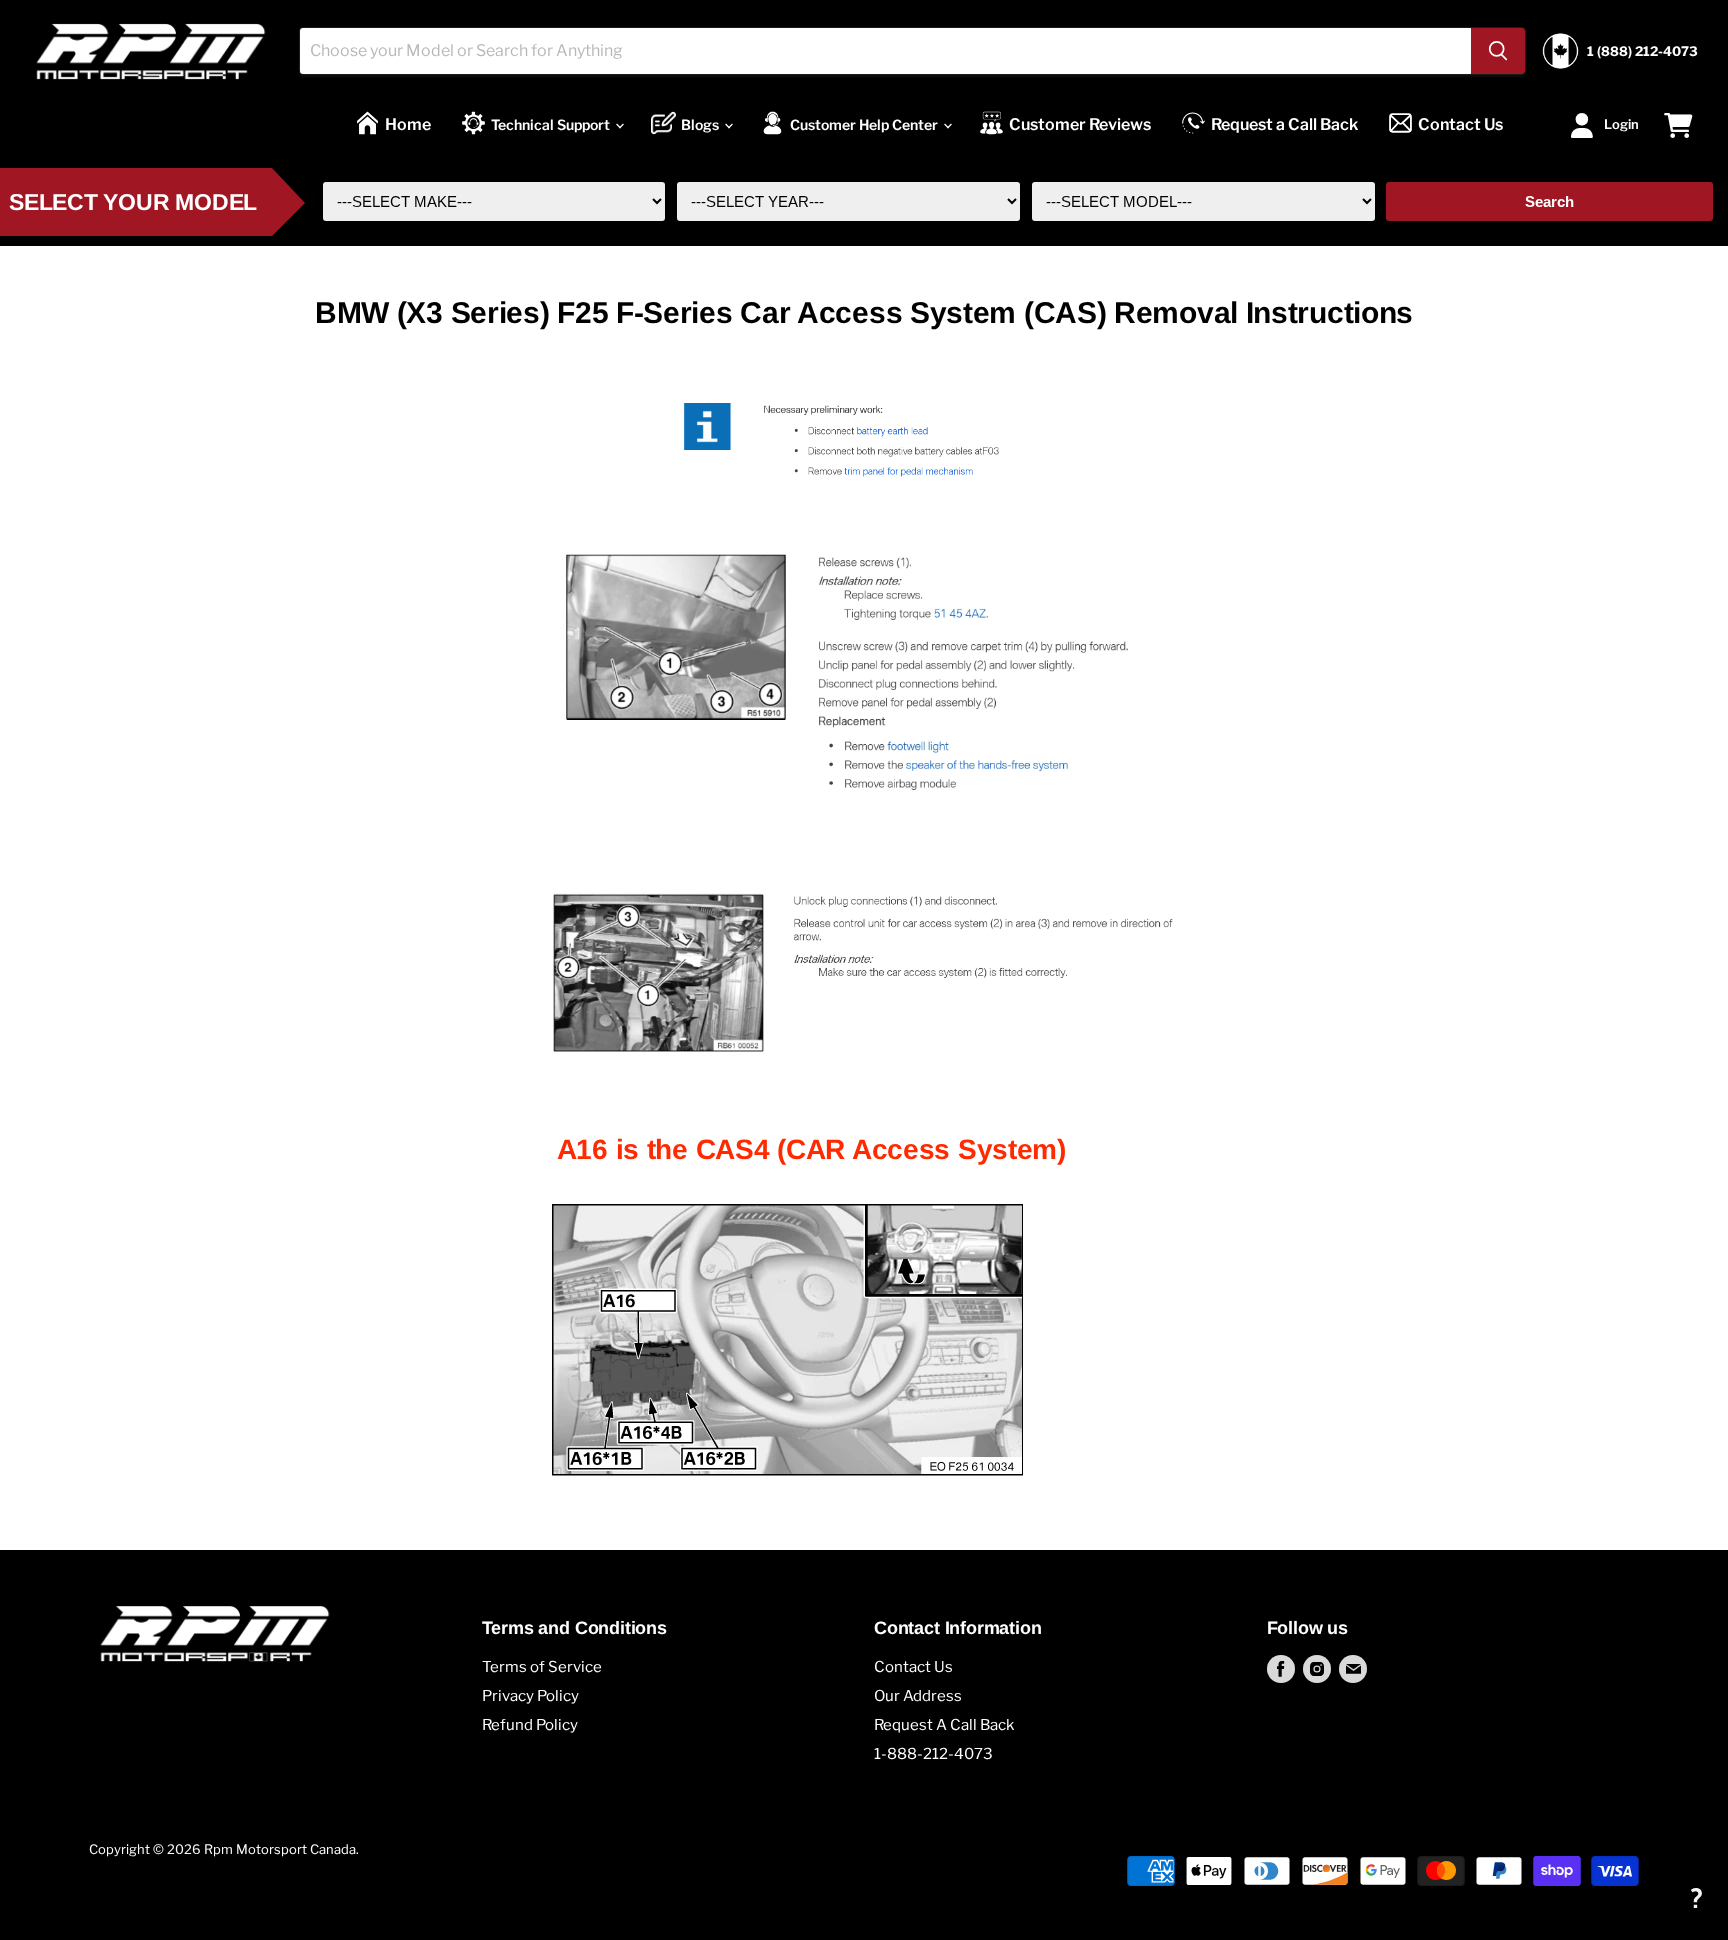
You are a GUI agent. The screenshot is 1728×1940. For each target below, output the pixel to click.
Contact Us (1460, 124)
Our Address (918, 1696)
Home (408, 124)
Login (1621, 123)
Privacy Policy (530, 1696)
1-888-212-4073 (933, 1754)
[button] (1695, 1897)
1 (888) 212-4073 (1642, 51)
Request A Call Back (944, 1725)
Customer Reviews (1080, 124)
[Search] (1498, 51)
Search (1549, 201)
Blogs (701, 124)
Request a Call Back (1284, 124)
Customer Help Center (865, 124)
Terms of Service (542, 1667)
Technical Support (552, 124)
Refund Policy (530, 1725)
